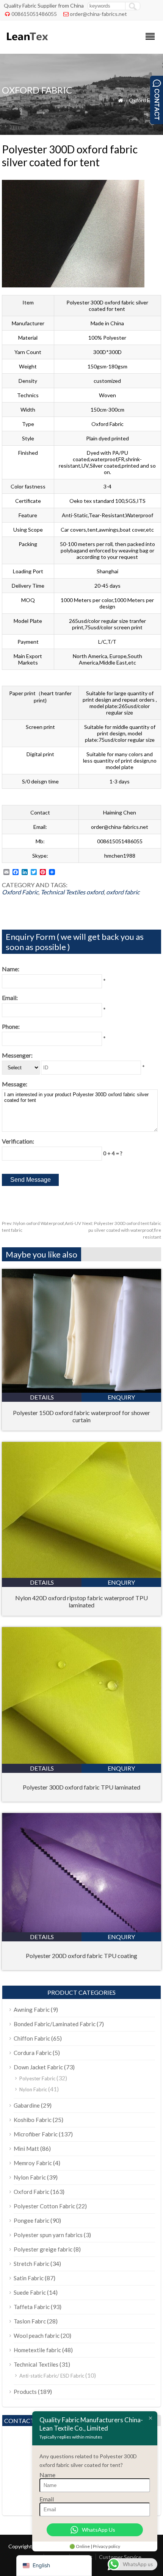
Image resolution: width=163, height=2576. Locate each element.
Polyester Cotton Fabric (44, 2206)
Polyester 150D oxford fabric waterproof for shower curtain (81, 1416)
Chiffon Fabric (32, 2038)
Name (47, 2475)
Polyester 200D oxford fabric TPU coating (81, 1956)
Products (25, 2392)
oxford (95, 892)
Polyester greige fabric (43, 2249)
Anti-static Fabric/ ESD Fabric (52, 2376)
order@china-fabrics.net (98, 14)
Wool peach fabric (37, 2336)
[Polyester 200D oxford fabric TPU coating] (81, 1930)
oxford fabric (123, 892)
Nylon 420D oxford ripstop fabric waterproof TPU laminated (81, 1601)
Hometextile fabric (37, 2350)
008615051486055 (34, 14)
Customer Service (120, 2557)
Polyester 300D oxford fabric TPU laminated (81, 1787)
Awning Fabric (32, 2010)
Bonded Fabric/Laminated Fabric (55, 2024)
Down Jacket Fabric (38, 2067)
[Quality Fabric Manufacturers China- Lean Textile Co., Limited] (27, 44)
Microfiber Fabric (36, 2134)
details (42, 1397)
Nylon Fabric (33, 2089)
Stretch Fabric (31, 2264)
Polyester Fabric (37, 2078)
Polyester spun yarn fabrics (48, 2235)
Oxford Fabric (145, 100)
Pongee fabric (31, 2220)
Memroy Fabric (33, 2163)
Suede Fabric (30, 2292)
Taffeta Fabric (32, 2307)
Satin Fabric (29, 2278)
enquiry (121, 1397)
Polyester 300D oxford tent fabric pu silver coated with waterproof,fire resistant (122, 1230)
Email (47, 2499)
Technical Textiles (63, 892)
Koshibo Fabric (33, 2120)
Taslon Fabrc (30, 2321)
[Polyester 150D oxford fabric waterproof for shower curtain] (81, 1390)
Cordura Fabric (33, 2053)
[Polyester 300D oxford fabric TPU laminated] (81, 1761)
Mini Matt (26, 2148)
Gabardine (27, 2105)
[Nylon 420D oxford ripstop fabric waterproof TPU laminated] (81, 1575)
